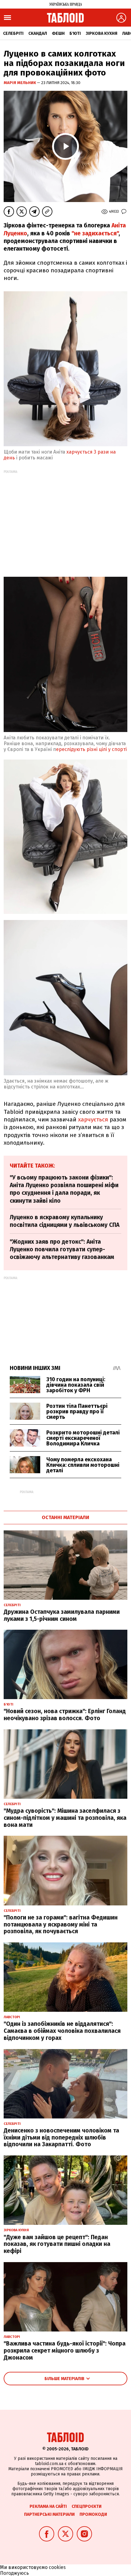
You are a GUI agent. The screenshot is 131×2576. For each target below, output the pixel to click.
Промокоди (93, 2514)
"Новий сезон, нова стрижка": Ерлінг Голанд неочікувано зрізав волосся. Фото (65, 1715)
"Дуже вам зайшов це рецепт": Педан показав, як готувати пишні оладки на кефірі (57, 2244)
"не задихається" (95, 233)
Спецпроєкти (87, 2506)
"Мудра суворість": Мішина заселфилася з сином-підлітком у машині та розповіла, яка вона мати (65, 1818)
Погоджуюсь (14, 2573)
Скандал (38, 33)
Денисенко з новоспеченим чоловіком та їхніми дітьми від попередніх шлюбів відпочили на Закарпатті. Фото (61, 2138)
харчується (93, 1119)
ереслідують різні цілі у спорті (91, 749)
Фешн (58, 33)
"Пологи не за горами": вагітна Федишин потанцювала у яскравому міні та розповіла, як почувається (61, 1925)
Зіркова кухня (101, 33)
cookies (57, 2567)
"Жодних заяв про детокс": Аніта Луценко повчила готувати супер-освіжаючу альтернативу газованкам (62, 1249)
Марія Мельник (20, 83)
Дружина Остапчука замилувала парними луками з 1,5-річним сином (62, 1615)
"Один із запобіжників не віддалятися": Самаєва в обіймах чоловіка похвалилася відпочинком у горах (62, 2031)
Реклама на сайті (48, 2506)
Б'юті (75, 33)
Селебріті (13, 33)
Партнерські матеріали (49, 2514)
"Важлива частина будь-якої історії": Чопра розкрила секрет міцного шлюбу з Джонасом (65, 2351)
